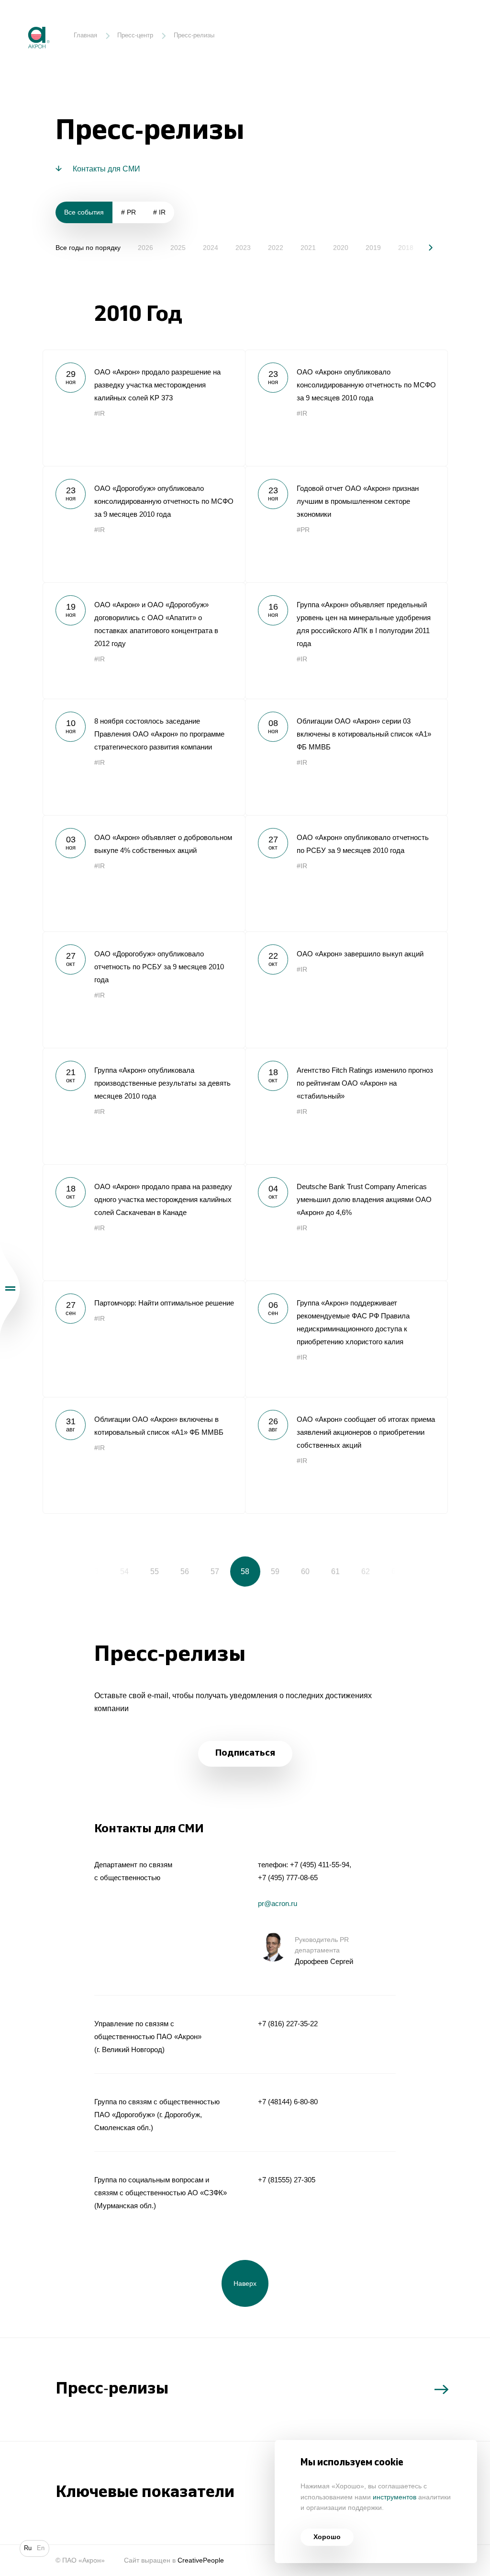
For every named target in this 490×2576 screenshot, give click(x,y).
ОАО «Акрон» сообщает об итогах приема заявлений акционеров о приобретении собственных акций (346, 1455)
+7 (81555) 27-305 (287, 2180)
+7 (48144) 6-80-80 (288, 2102)
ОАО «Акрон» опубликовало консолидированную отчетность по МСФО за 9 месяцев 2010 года (346, 408)
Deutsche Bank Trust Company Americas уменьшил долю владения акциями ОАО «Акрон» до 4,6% (346, 1222)
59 (275, 1571)
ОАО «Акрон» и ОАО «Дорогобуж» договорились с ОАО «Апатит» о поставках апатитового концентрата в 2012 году (144, 641)
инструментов (395, 2497)
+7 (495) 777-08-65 (288, 1878)
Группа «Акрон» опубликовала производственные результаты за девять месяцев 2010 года (144, 1106)
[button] (424, 247)
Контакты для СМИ (106, 169)
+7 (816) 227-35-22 (288, 2024)
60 (305, 1571)
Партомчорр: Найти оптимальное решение (144, 1339)
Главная (85, 35)
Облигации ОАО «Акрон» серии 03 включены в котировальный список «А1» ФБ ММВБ (346, 757)
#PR (303, 530)
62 (366, 1571)
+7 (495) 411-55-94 (320, 1865)
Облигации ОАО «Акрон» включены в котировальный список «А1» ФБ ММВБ (144, 1455)
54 (124, 1571)
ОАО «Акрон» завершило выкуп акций (346, 990)
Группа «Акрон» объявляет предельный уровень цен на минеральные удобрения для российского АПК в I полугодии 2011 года (346, 641)
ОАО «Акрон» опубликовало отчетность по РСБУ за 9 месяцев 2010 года (346, 873)
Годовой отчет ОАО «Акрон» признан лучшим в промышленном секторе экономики (346, 524)
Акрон (21, 20)
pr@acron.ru (278, 1903)
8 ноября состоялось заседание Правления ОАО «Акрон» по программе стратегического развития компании (144, 757)
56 (185, 1571)
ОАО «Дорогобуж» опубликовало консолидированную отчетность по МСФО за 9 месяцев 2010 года (144, 524)
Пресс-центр (135, 35)
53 (94, 1571)
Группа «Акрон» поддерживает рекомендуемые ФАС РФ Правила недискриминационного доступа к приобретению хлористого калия (346, 1339)
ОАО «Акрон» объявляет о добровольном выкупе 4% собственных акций (144, 873)
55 (155, 1571)
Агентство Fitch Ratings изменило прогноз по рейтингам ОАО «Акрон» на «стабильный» (346, 1106)
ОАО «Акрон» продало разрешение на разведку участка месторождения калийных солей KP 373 (144, 408)
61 (335, 1571)
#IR (100, 414)
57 (215, 1571)
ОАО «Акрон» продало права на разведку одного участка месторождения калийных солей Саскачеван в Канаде (144, 1222)
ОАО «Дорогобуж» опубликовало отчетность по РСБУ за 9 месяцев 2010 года (144, 990)
